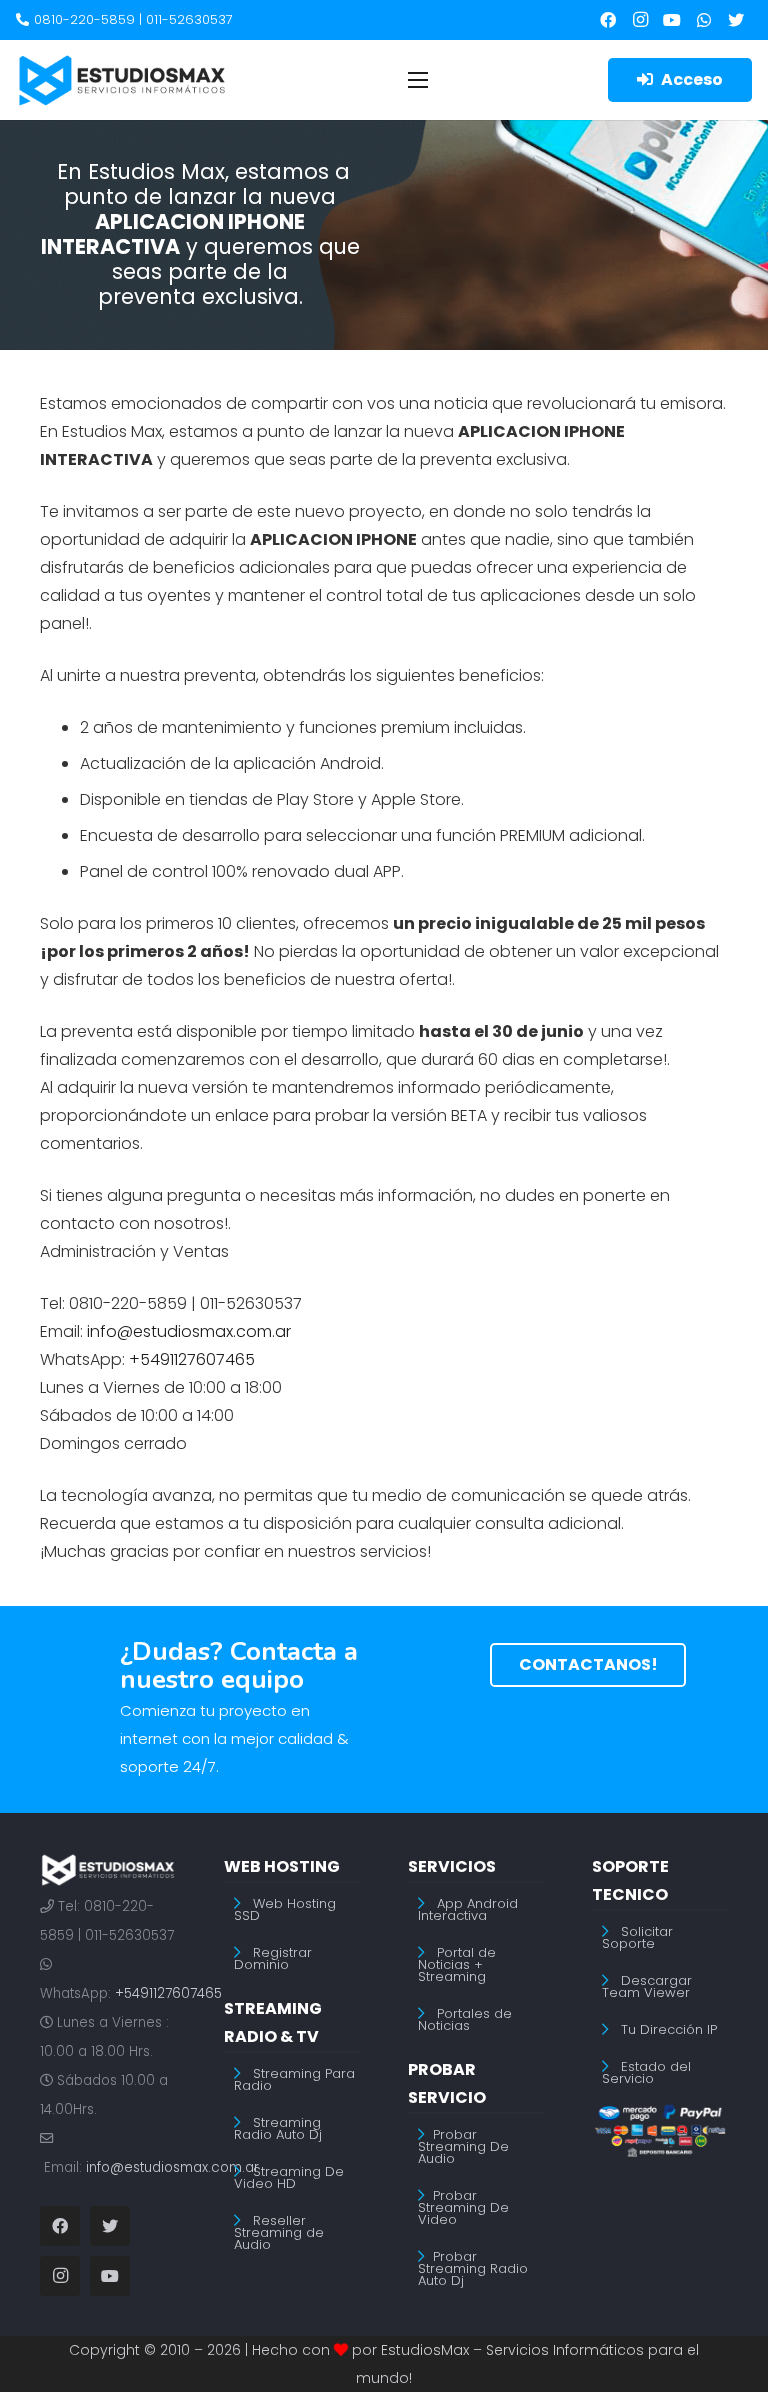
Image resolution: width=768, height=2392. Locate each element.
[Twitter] (736, 20)
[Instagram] (640, 20)
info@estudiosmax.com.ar (172, 2167)
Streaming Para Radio (294, 2079)
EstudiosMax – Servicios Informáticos (512, 2350)
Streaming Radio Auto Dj (278, 2128)
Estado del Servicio (646, 2072)
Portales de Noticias (465, 2019)
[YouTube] (672, 20)
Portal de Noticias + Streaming (457, 1964)
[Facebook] (608, 20)
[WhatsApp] (704, 20)
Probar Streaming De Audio (463, 2146)
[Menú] (418, 80)
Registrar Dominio (273, 1958)
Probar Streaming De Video (463, 2207)
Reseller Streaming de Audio (279, 2232)
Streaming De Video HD (289, 2177)
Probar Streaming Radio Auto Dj (473, 2268)
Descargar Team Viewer (647, 1986)
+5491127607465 (168, 1993)
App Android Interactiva (468, 1909)
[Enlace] (122, 80)
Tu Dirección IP (669, 2029)
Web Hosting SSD (285, 1909)
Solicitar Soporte (637, 1937)
